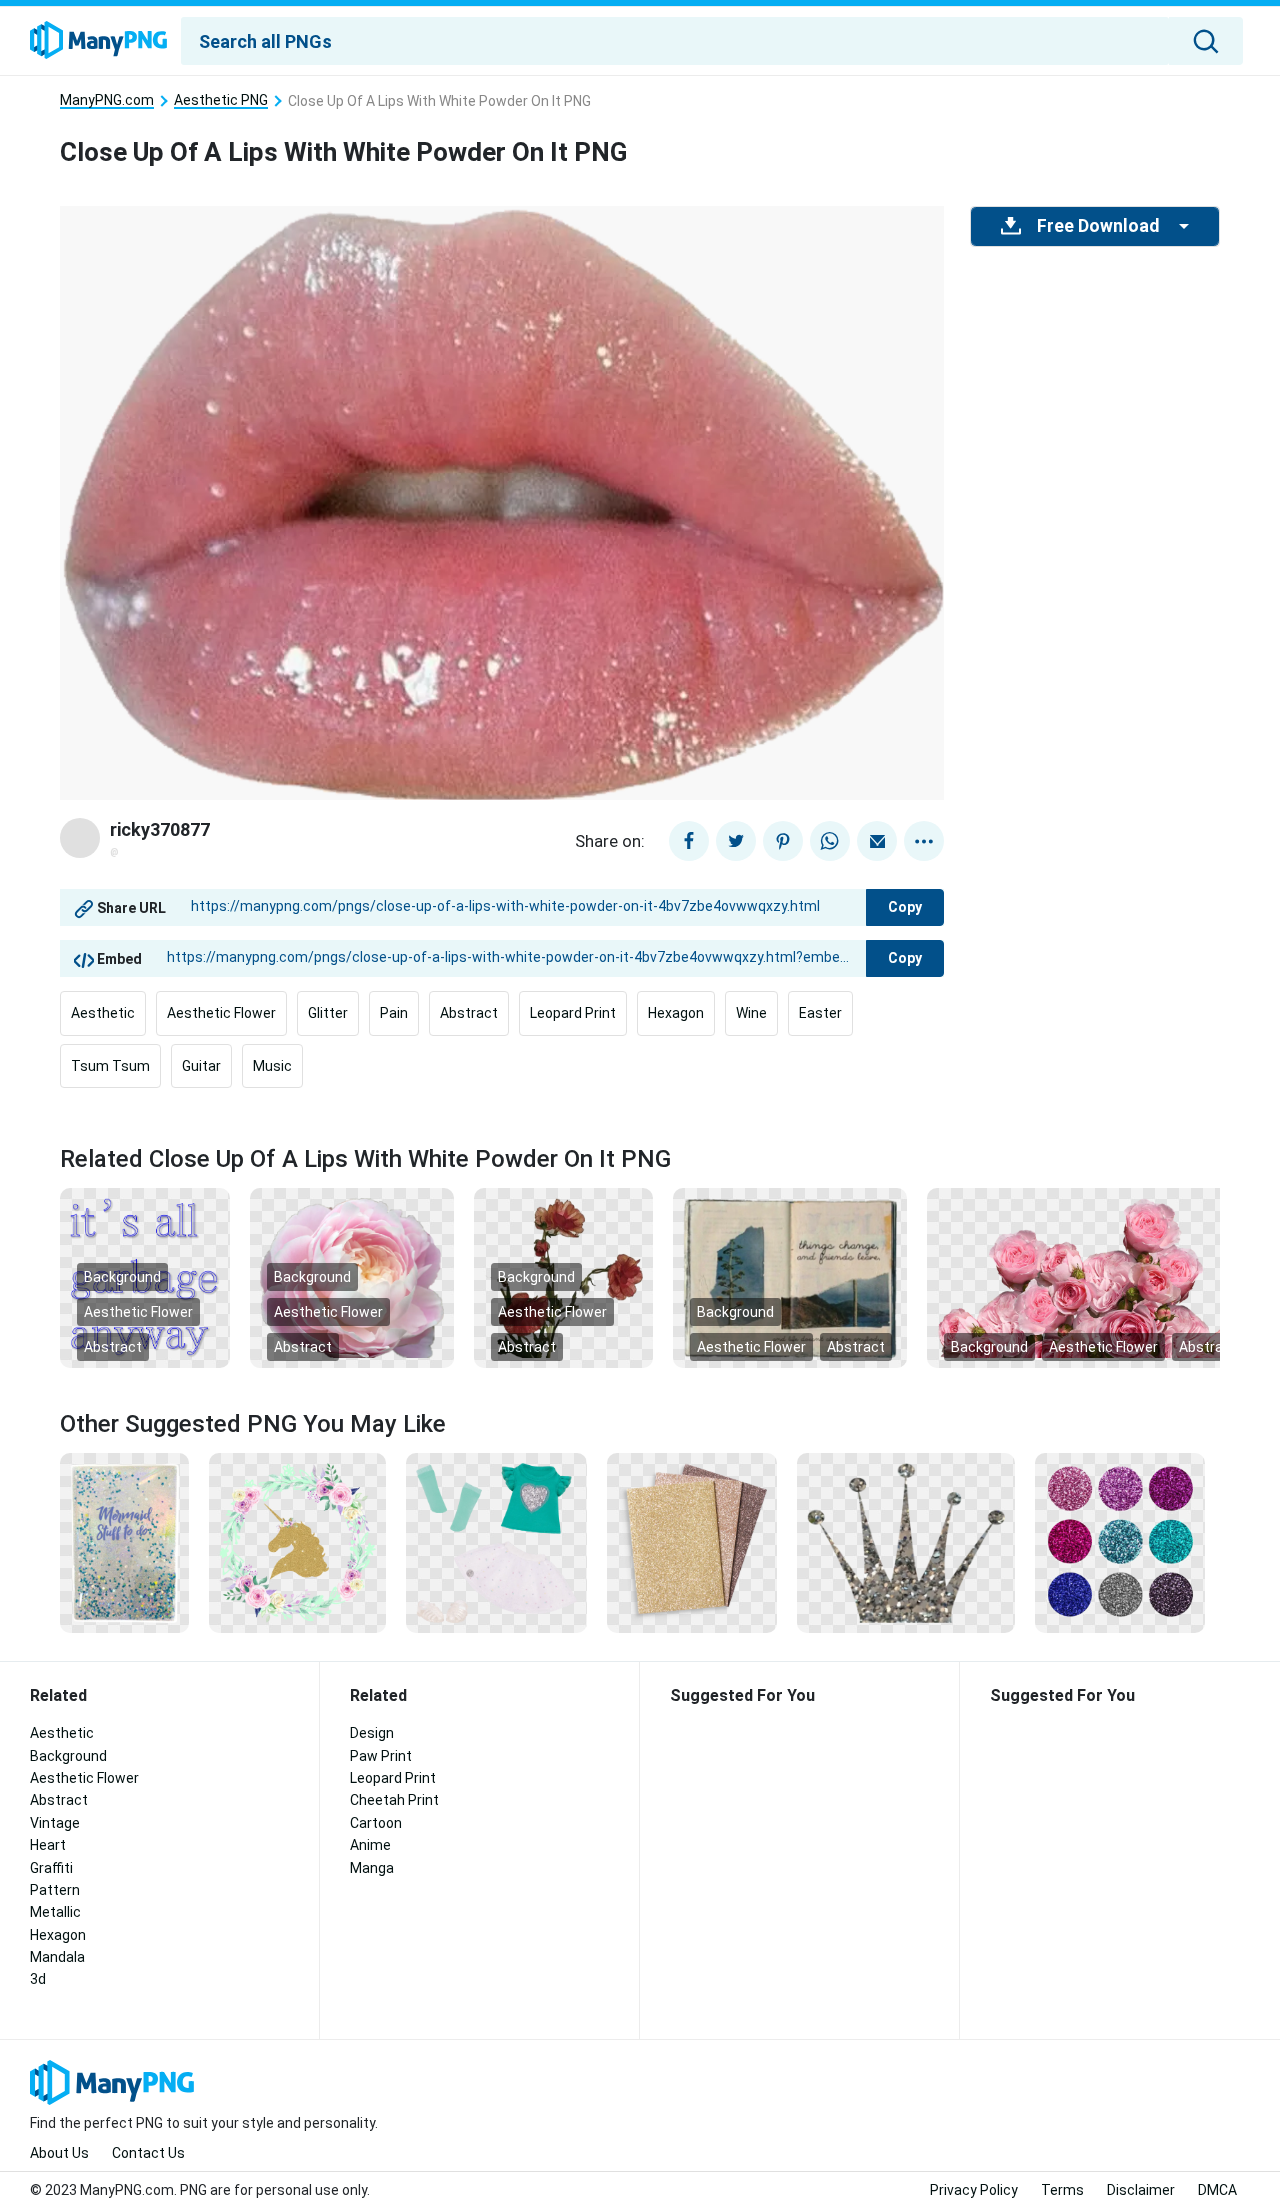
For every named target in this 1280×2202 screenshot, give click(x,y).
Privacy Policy (974, 2190)
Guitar (201, 1066)
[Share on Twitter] (736, 841)
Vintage (55, 1823)
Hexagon (676, 1013)
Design (372, 1733)
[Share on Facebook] (689, 841)
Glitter (328, 1013)
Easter (820, 1013)
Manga (372, 1868)
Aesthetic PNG (221, 100)
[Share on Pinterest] (783, 841)
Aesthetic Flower (221, 1013)
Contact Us (148, 2153)
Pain (394, 1013)
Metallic (55, 1912)
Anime (370, 1845)
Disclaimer (1141, 2190)
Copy (905, 907)
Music (272, 1066)
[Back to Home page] (98, 41)
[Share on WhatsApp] (830, 841)
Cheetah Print (394, 1800)
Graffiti (51, 1868)
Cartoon (376, 1823)
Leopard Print (573, 1013)
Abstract (469, 1013)
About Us (59, 2153)
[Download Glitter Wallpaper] (496, 1541)
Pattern (55, 1890)
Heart (48, 1845)
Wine (751, 1013)
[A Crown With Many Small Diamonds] (906, 1541)
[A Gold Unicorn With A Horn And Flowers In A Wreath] (297, 1541)
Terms (1062, 2190)
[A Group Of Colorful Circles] (1120, 1541)
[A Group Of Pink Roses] (1093, 1277)
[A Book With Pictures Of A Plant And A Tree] (790, 1277)
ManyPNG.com (107, 100)
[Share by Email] (877, 841)
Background (122, 1277)
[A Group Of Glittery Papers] (692, 1541)
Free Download (1098, 226)
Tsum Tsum (110, 1066)
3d (38, 1979)
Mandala (57, 1957)
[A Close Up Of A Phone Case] (124, 1541)
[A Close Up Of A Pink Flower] (352, 1277)
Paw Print (381, 1756)
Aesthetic (103, 1013)
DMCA (1217, 2190)
